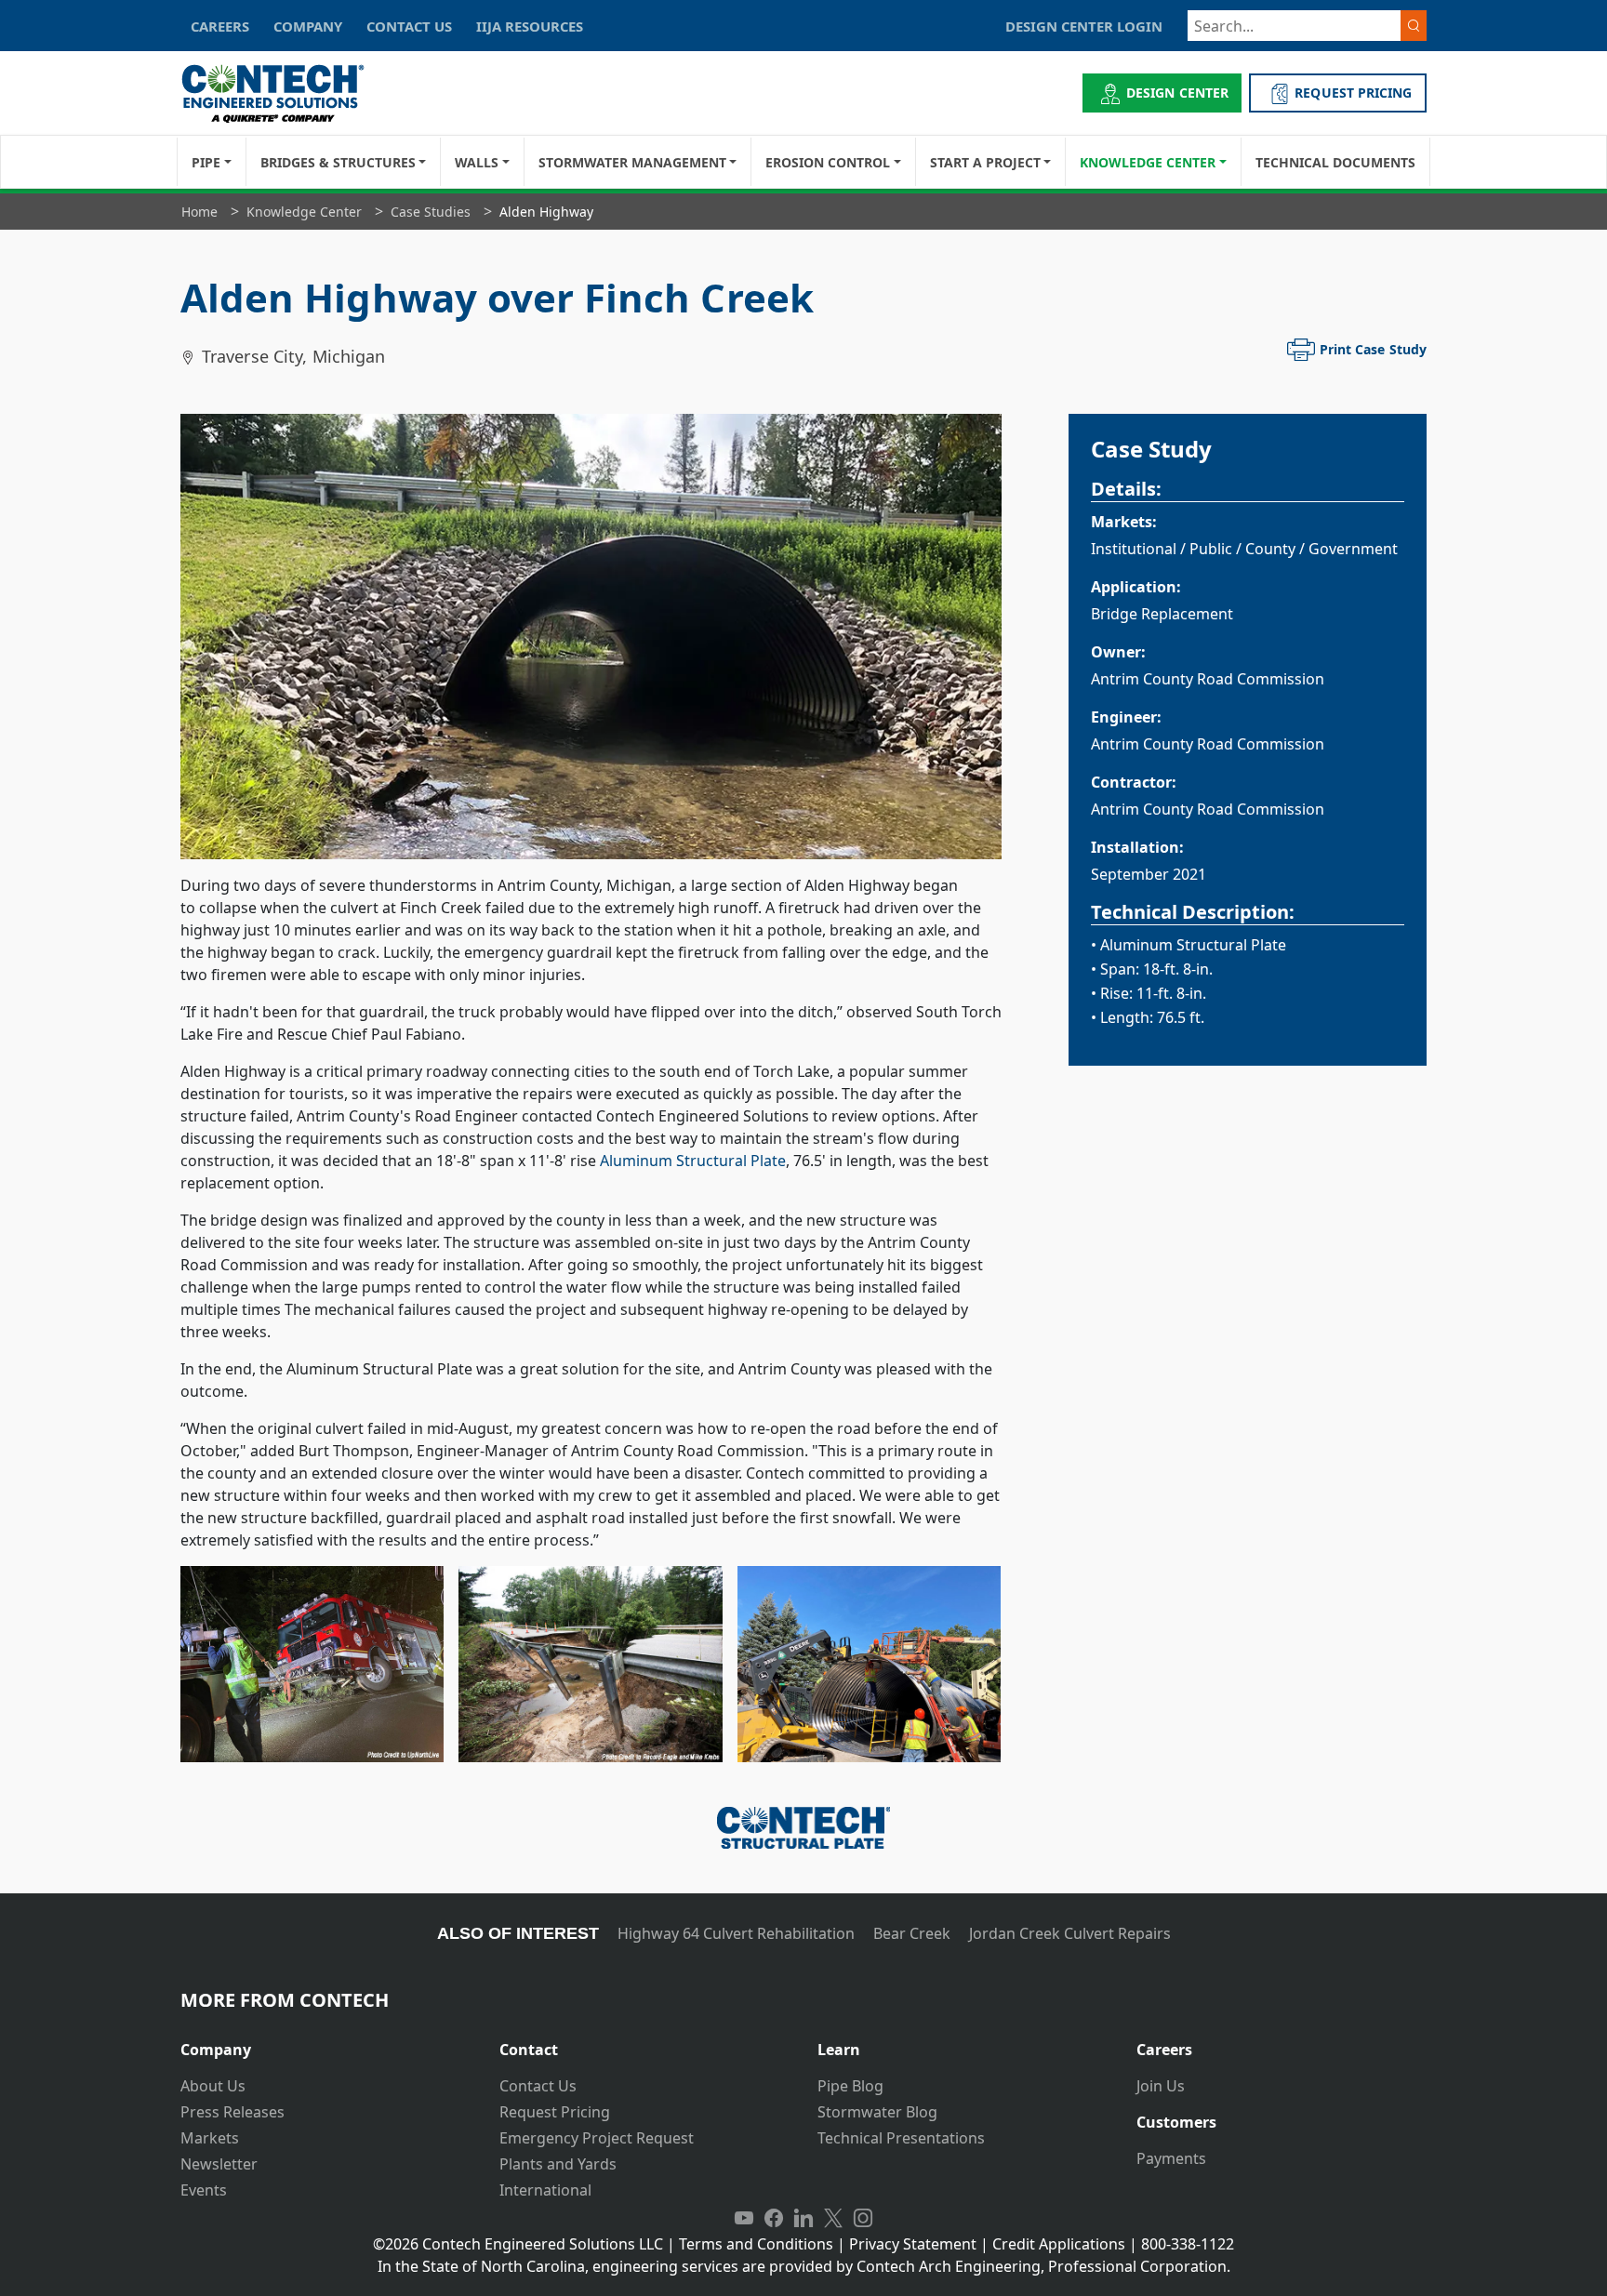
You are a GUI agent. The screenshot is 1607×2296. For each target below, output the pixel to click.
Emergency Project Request (597, 2138)
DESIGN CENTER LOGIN (1084, 26)
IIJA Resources (530, 26)
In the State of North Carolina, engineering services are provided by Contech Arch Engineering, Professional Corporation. (804, 2266)
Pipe (206, 162)
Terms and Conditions (756, 2244)
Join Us (1161, 2086)
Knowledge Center (1148, 162)
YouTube (744, 2218)
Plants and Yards (558, 2164)
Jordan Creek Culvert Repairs (1070, 1933)
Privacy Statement (913, 2244)
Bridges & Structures (338, 162)
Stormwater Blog (877, 2112)
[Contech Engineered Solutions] (285, 93)
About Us (213, 2086)
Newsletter (219, 2164)
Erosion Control (828, 162)
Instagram (863, 2218)
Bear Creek (912, 1933)
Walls (477, 162)
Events (204, 2190)
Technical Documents (1335, 162)
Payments (1171, 2158)
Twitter (833, 2218)
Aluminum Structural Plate (693, 1161)
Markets (210, 2138)
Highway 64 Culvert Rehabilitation (736, 1933)
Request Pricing (555, 2112)
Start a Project (985, 162)
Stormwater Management (632, 162)
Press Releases (232, 2112)
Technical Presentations (901, 2138)
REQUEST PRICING (1353, 93)
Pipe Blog (850, 2086)
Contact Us (538, 2086)
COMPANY (308, 26)
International (545, 2190)
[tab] (326, 2043)
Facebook (774, 2218)
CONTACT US (409, 26)
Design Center (1177, 93)
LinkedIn (803, 2218)
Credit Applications (1059, 2244)
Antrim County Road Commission (1208, 679)
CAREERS (220, 26)
